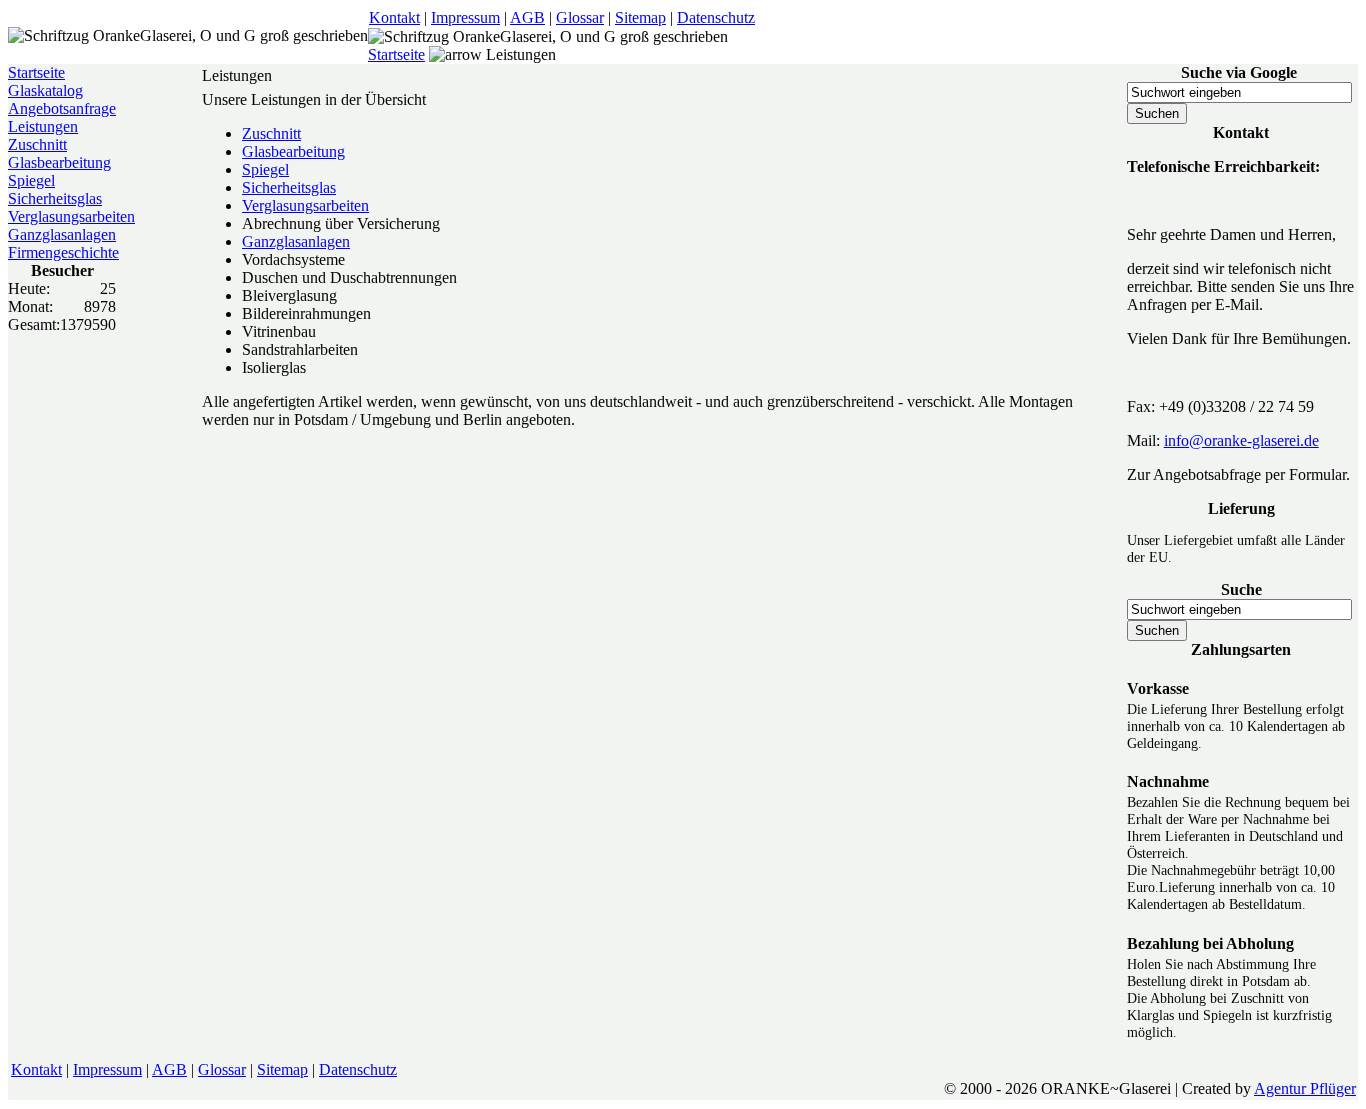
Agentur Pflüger (1305, 1088)
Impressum (465, 17)
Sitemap (640, 17)
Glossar (580, 17)
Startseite (396, 54)
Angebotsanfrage (62, 108)
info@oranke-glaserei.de (1241, 440)
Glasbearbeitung (59, 162)
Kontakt (394, 17)
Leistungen (43, 126)
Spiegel (31, 180)
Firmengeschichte (63, 252)
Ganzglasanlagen (62, 234)
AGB (527, 17)
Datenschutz (716, 17)
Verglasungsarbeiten (71, 216)
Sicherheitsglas (55, 198)
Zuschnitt (37, 144)
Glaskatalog (45, 90)
